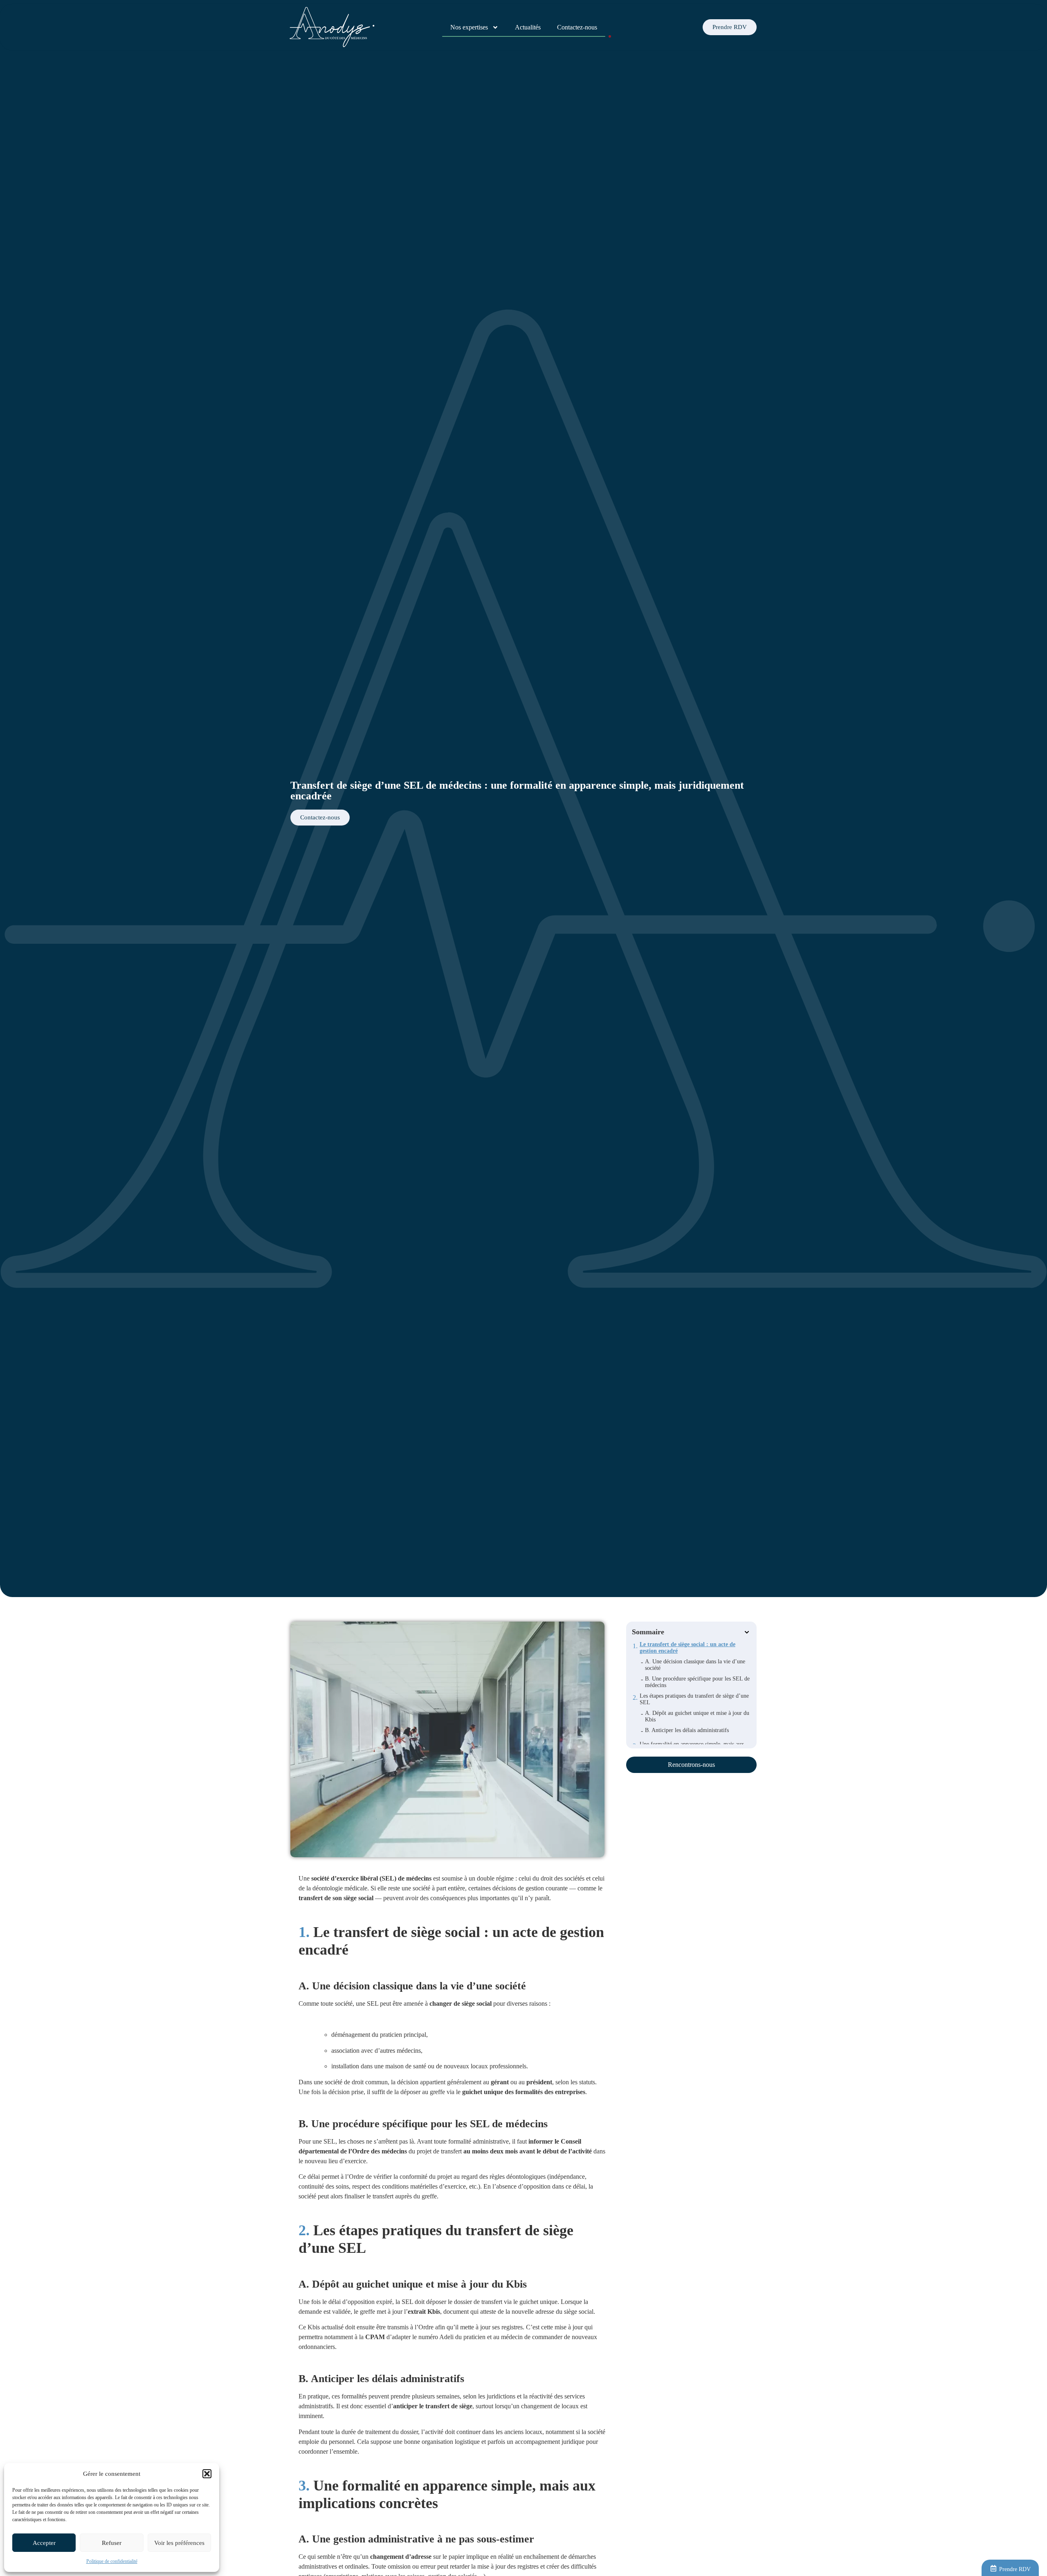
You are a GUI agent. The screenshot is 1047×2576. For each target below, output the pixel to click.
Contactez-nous (577, 27)
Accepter (44, 2543)
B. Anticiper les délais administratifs (687, 1730)
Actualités (528, 27)
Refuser (112, 2543)
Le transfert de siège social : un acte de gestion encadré (688, 1648)
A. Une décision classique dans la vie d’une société (695, 1665)
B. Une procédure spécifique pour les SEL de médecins (697, 1682)
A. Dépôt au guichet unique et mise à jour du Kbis (697, 1716)
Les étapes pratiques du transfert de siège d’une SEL (694, 1699)
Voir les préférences (179, 2543)
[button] (207, 2474)
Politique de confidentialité (112, 2561)
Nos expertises (469, 27)
